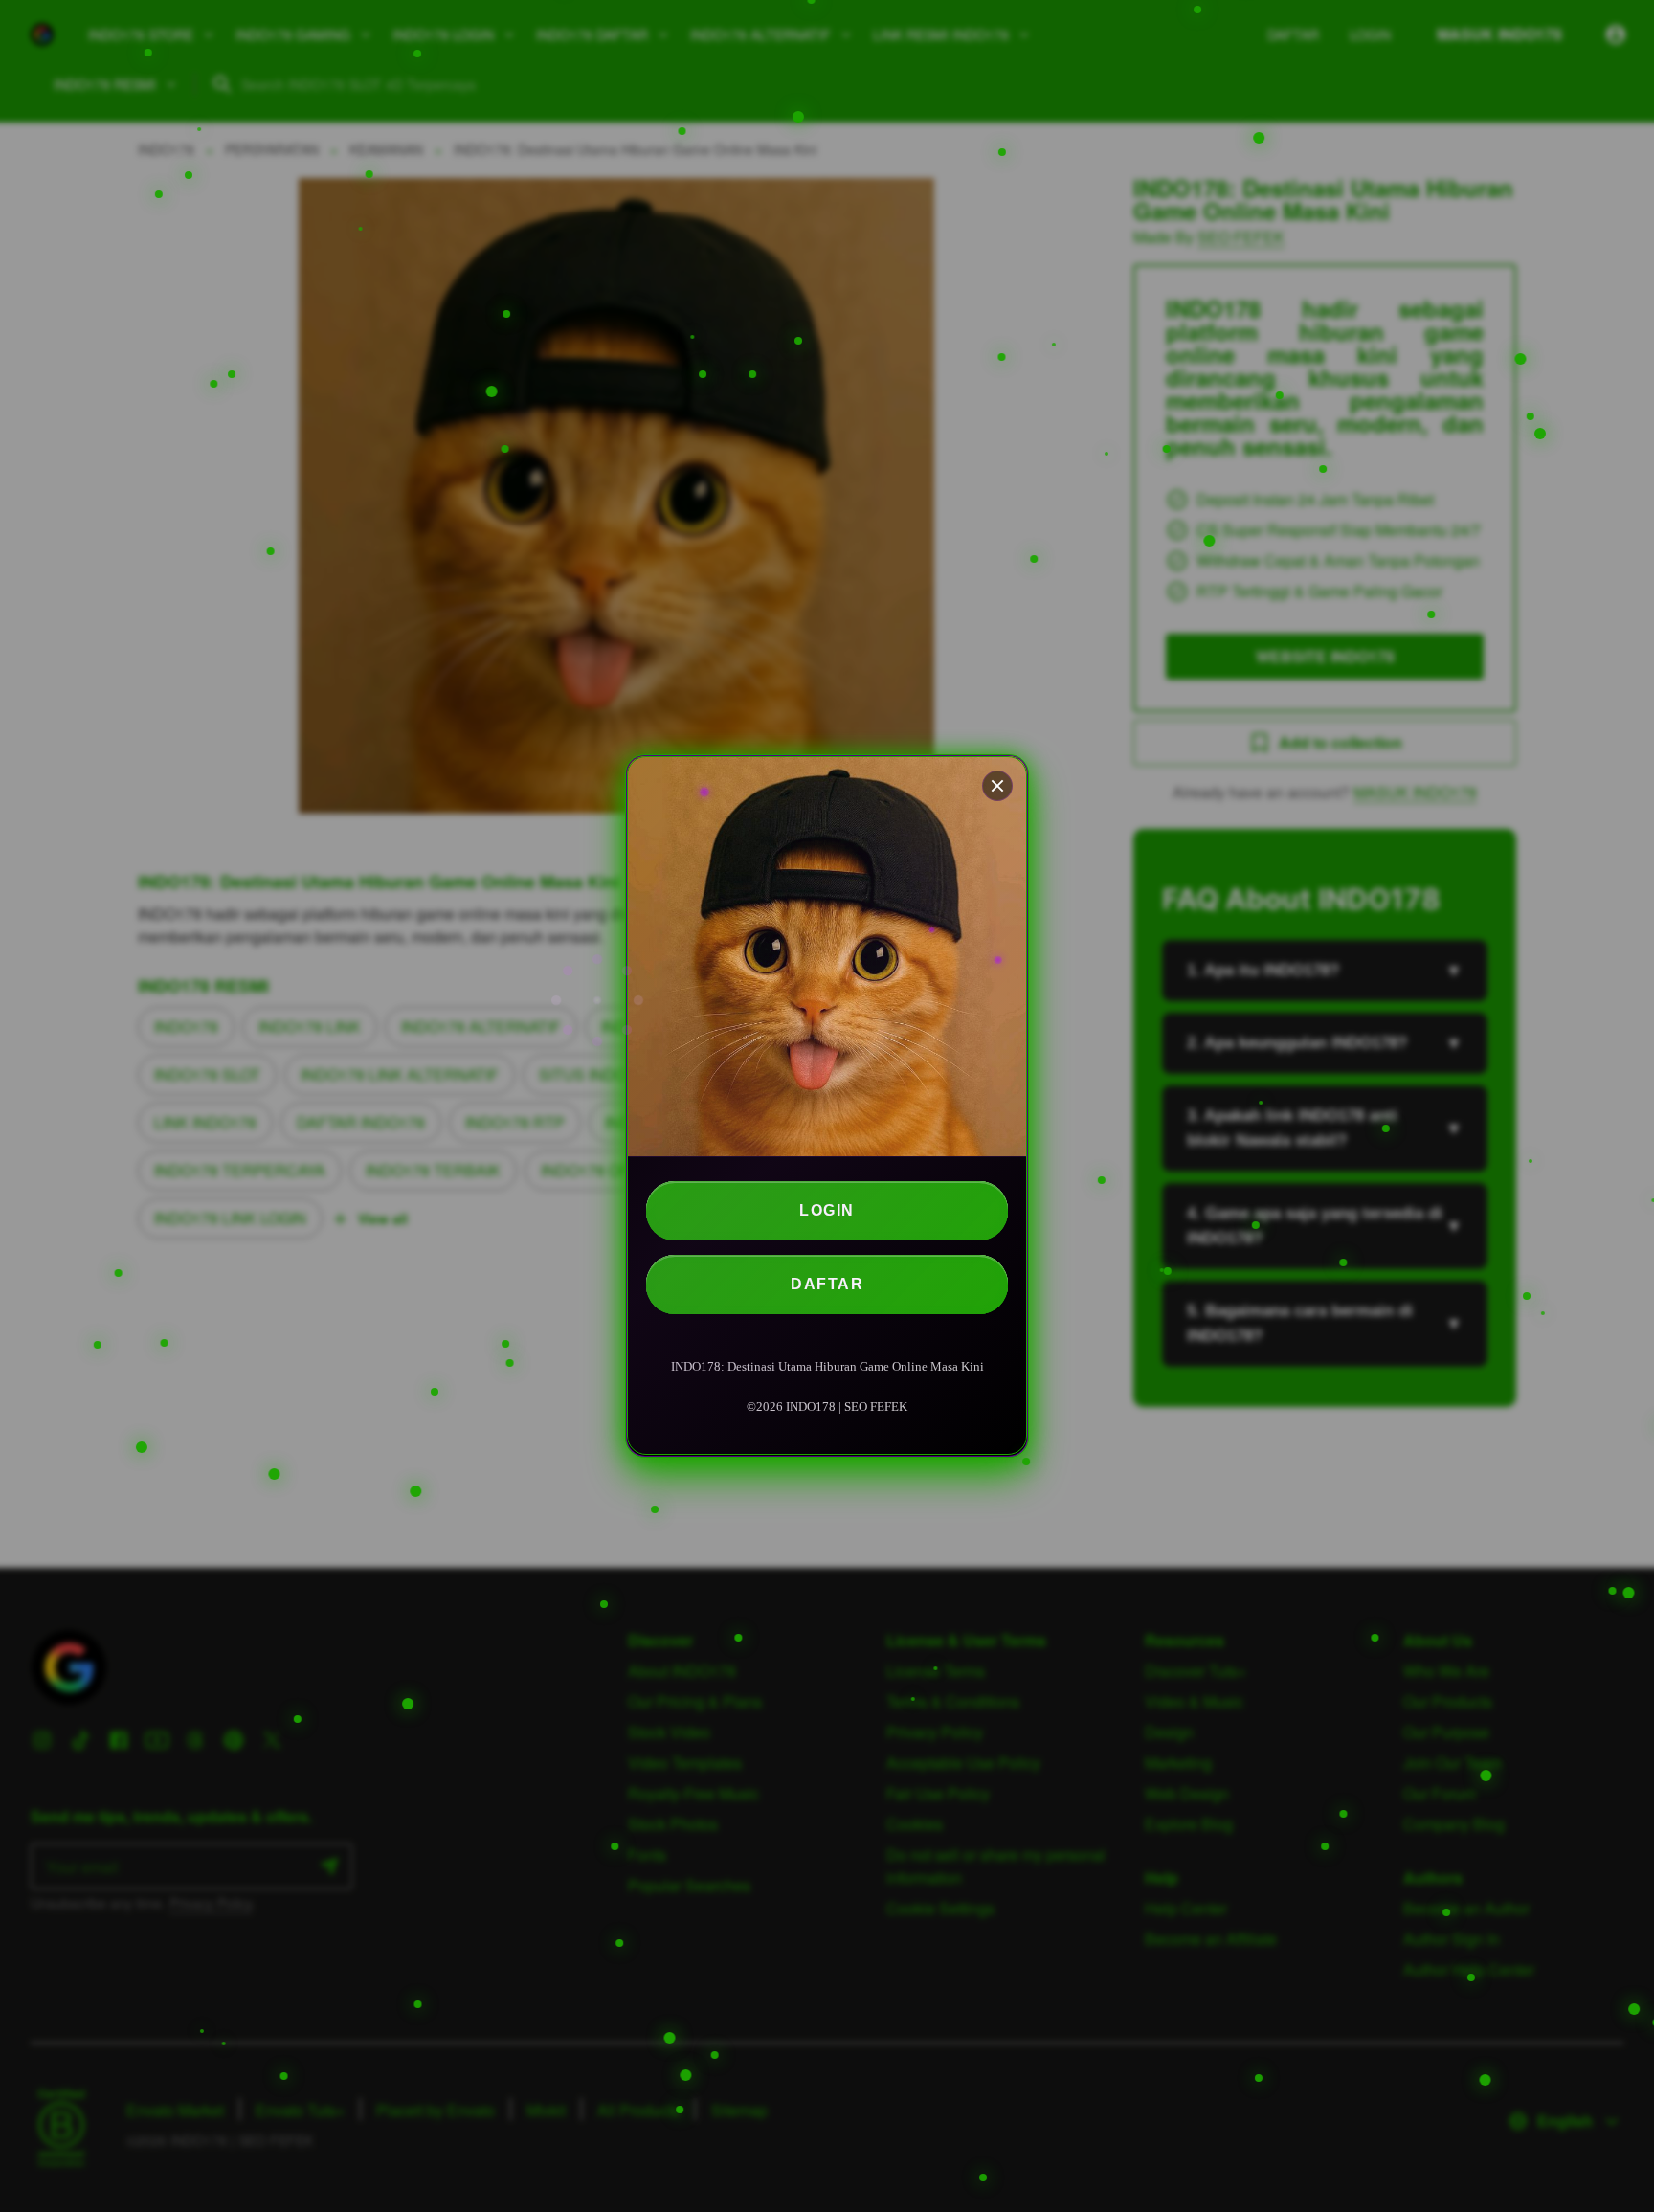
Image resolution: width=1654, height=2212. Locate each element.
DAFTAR (827, 1284)
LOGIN (827, 1210)
